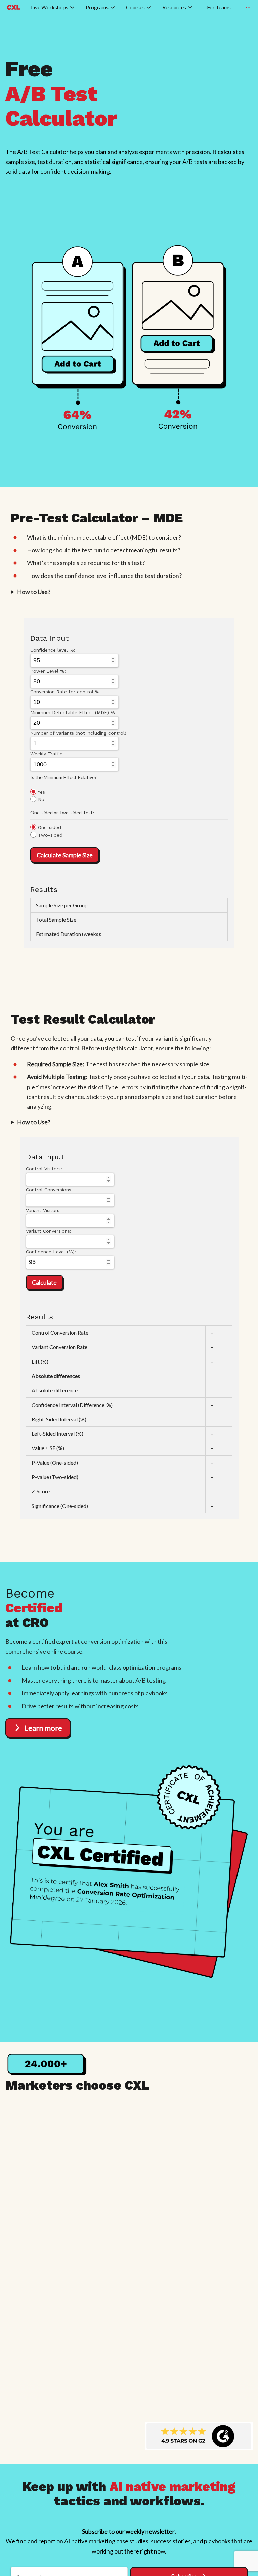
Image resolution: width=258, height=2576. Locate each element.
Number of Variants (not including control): (79, 733)
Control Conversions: (49, 1190)
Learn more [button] (43, 1728)
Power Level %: (48, 671)
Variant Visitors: (43, 1210)
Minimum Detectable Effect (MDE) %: (73, 712)
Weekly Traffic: (47, 754)
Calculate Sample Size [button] (65, 855)
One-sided (49, 827)
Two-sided (49, 835)
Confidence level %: (53, 650)
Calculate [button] (44, 1282)
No (40, 799)
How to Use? (34, 592)
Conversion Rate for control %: (66, 692)
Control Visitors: (44, 1169)
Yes (41, 792)
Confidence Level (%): (51, 1252)
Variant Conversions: (49, 1231)
